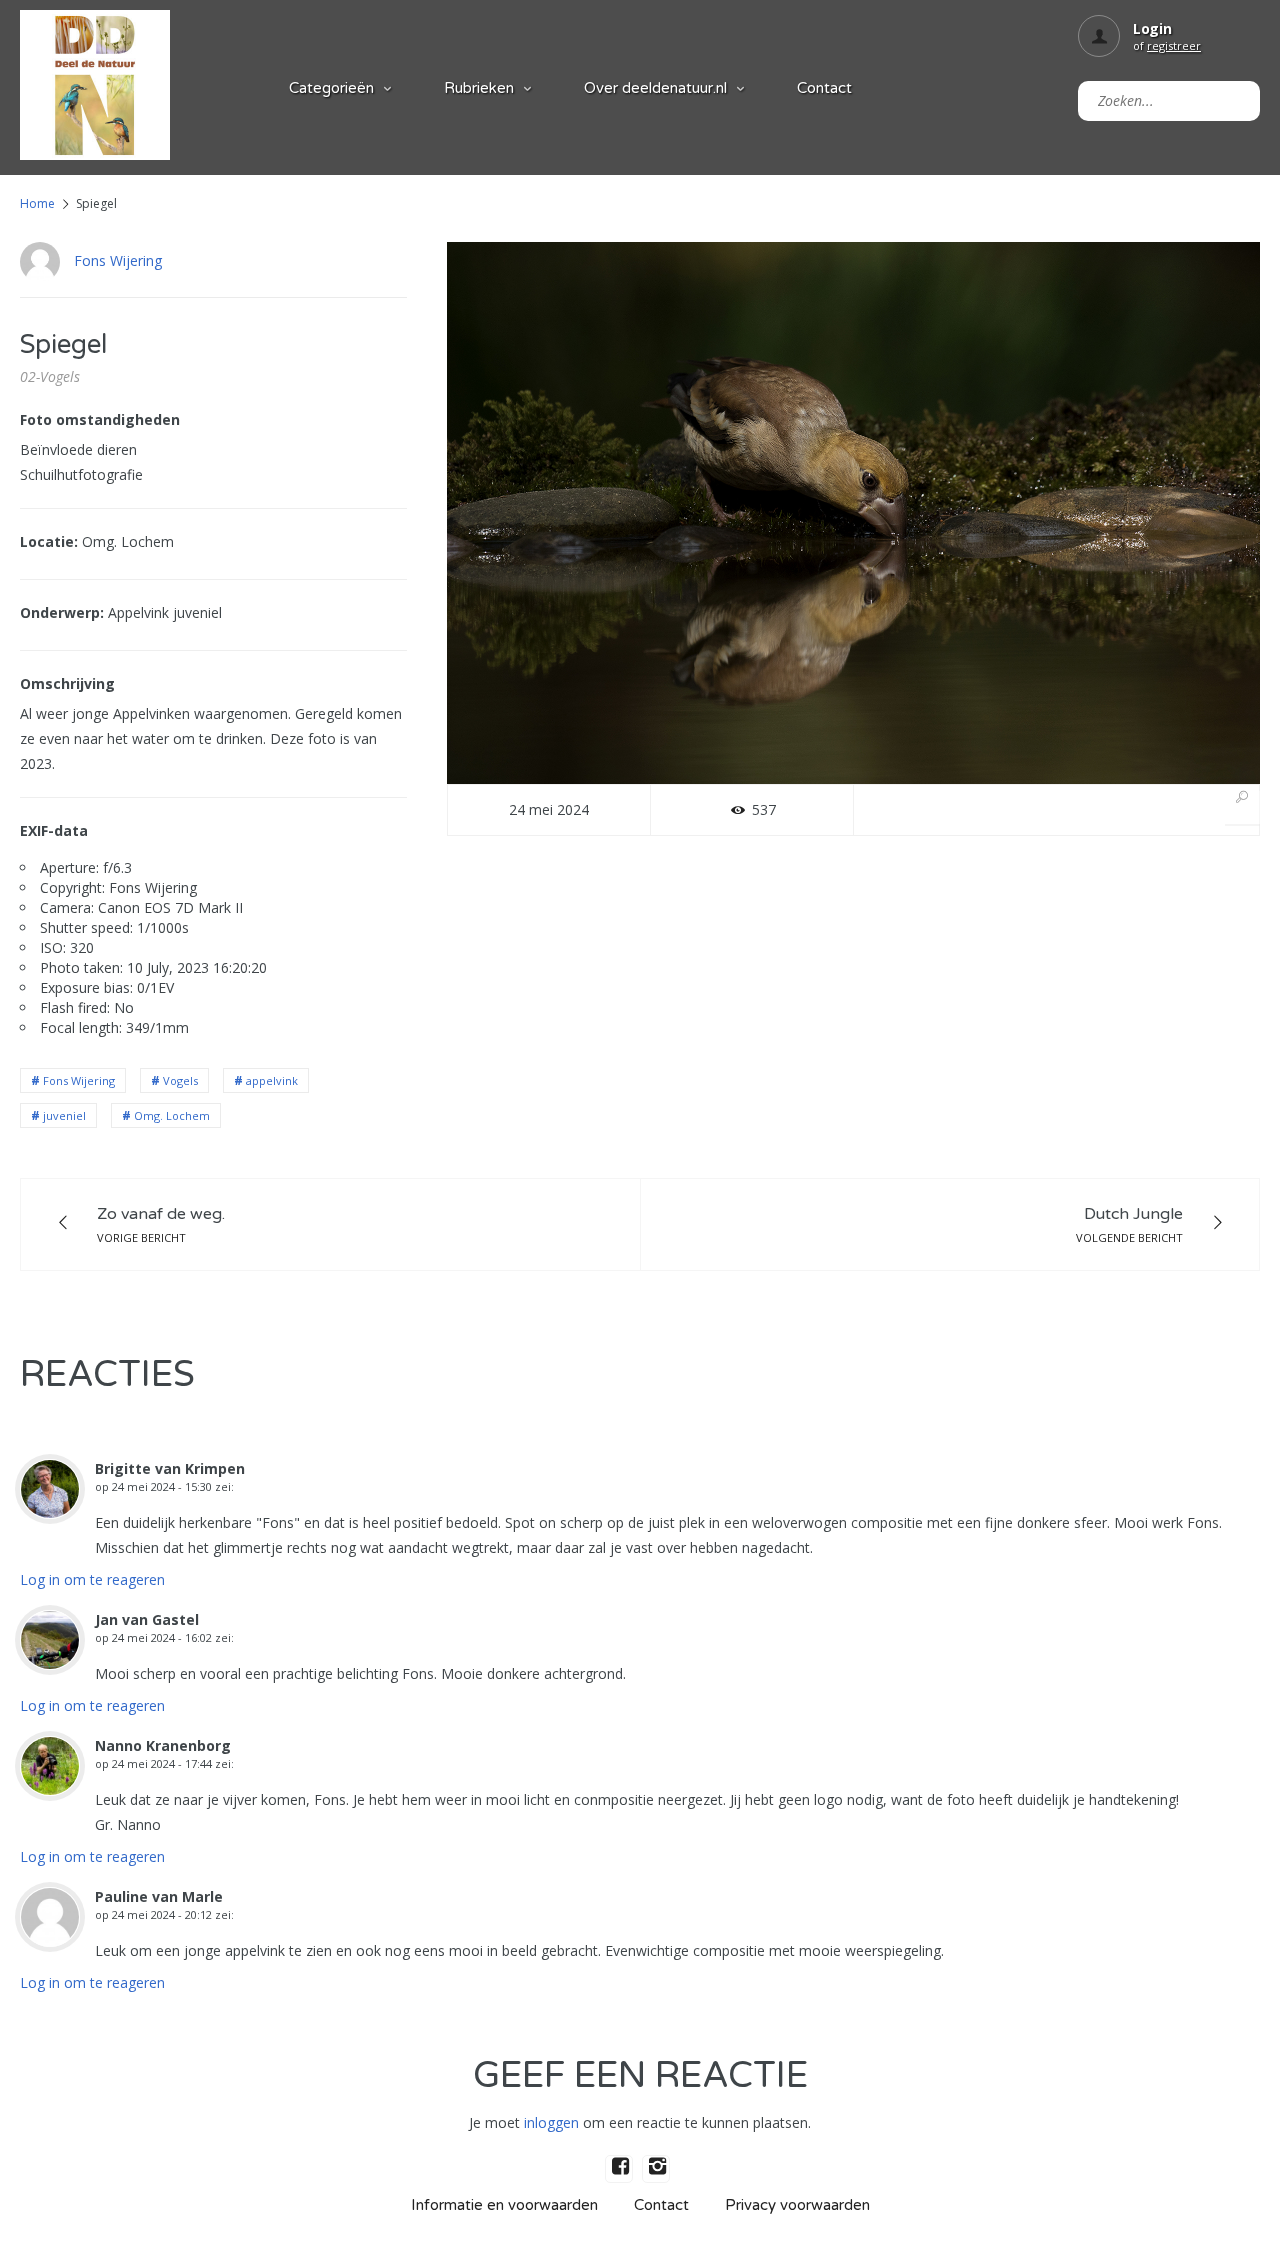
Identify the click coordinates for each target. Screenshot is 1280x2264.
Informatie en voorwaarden (504, 2205)
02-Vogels (50, 376)
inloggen (551, 2122)
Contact (824, 88)
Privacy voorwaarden (797, 2205)
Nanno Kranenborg (163, 1745)
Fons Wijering (118, 260)
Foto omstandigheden (100, 419)
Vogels (180, 1080)
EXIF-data (54, 830)
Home (37, 203)
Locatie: (49, 541)
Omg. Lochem (172, 1115)
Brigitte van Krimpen (170, 1468)
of (1167, 45)
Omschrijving (67, 683)
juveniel (64, 1115)
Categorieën (331, 88)
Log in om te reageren (92, 1579)
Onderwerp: (62, 612)
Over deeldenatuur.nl (655, 88)
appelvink (272, 1080)
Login (1152, 28)
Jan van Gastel (147, 1619)
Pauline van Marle (159, 1896)
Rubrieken (479, 88)
